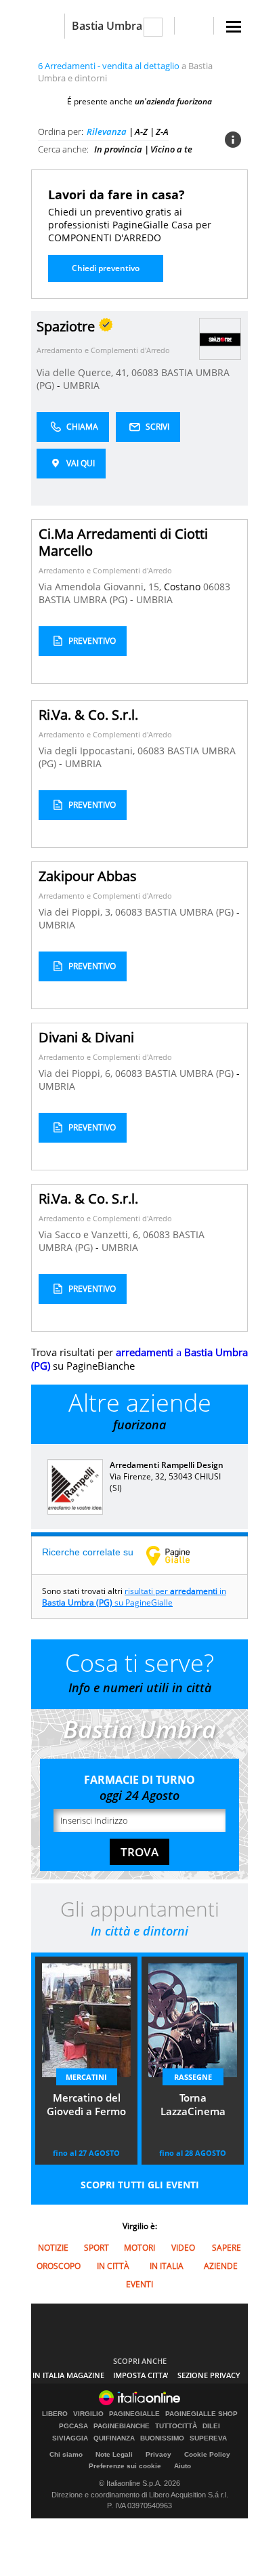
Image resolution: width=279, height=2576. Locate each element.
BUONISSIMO (162, 2438)
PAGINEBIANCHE (122, 2426)
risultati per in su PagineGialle (134, 1597)
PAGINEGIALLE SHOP (201, 2414)
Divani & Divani (86, 1037)
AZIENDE (221, 2266)
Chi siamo (66, 2454)
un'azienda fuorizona (173, 101)
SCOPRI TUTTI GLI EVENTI (140, 2185)
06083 (145, 372)
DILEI (211, 2426)
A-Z (141, 131)
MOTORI (139, 2248)
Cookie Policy (207, 2454)
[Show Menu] (234, 27)
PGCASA (73, 2426)
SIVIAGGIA (70, 2438)
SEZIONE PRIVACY (209, 2375)
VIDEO (183, 2248)
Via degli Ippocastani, (88, 751)
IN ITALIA (167, 2266)
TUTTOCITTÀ (176, 2426)
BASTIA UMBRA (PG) (84, 599)
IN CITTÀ (113, 2266)
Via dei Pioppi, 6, (77, 1073)
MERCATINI (86, 2077)
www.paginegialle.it (178, 1555)
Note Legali (114, 2454)
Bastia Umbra (107, 26)
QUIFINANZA (114, 2438)
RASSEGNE (193, 2077)
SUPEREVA (208, 2438)
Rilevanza (107, 131)
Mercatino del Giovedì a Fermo (86, 2104)
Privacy (158, 2454)
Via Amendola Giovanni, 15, (101, 587)
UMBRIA (81, 385)
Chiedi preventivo (106, 268)
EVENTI (139, 2284)
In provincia (118, 149)
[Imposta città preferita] (48, 26)
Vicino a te (171, 149)
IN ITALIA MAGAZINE (68, 2375)
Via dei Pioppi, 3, (77, 912)
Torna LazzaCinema (193, 2104)
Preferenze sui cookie (125, 2466)
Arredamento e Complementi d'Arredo (103, 350)
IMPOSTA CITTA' (141, 2375)
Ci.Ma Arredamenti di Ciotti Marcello (123, 542)
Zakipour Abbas (88, 876)
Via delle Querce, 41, (84, 372)
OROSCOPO (59, 2266)
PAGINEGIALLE (134, 2414)
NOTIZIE (53, 2248)
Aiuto (183, 2466)
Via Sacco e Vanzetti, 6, (91, 1234)
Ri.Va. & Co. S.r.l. (88, 715)
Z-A (162, 131)
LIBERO (55, 2414)
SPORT (96, 2248)
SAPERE (227, 2248)
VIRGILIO (88, 2414)
